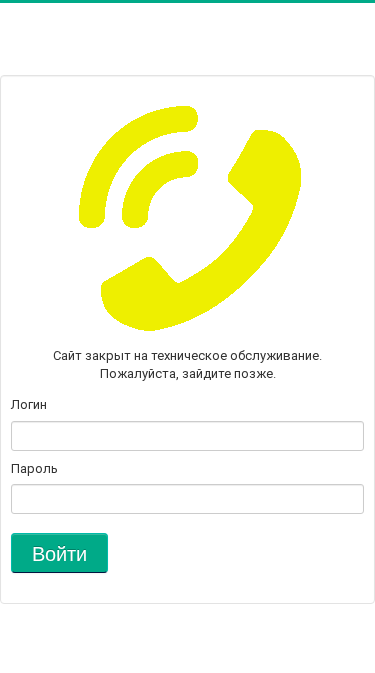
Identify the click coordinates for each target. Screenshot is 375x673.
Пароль (34, 468)
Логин (29, 404)
